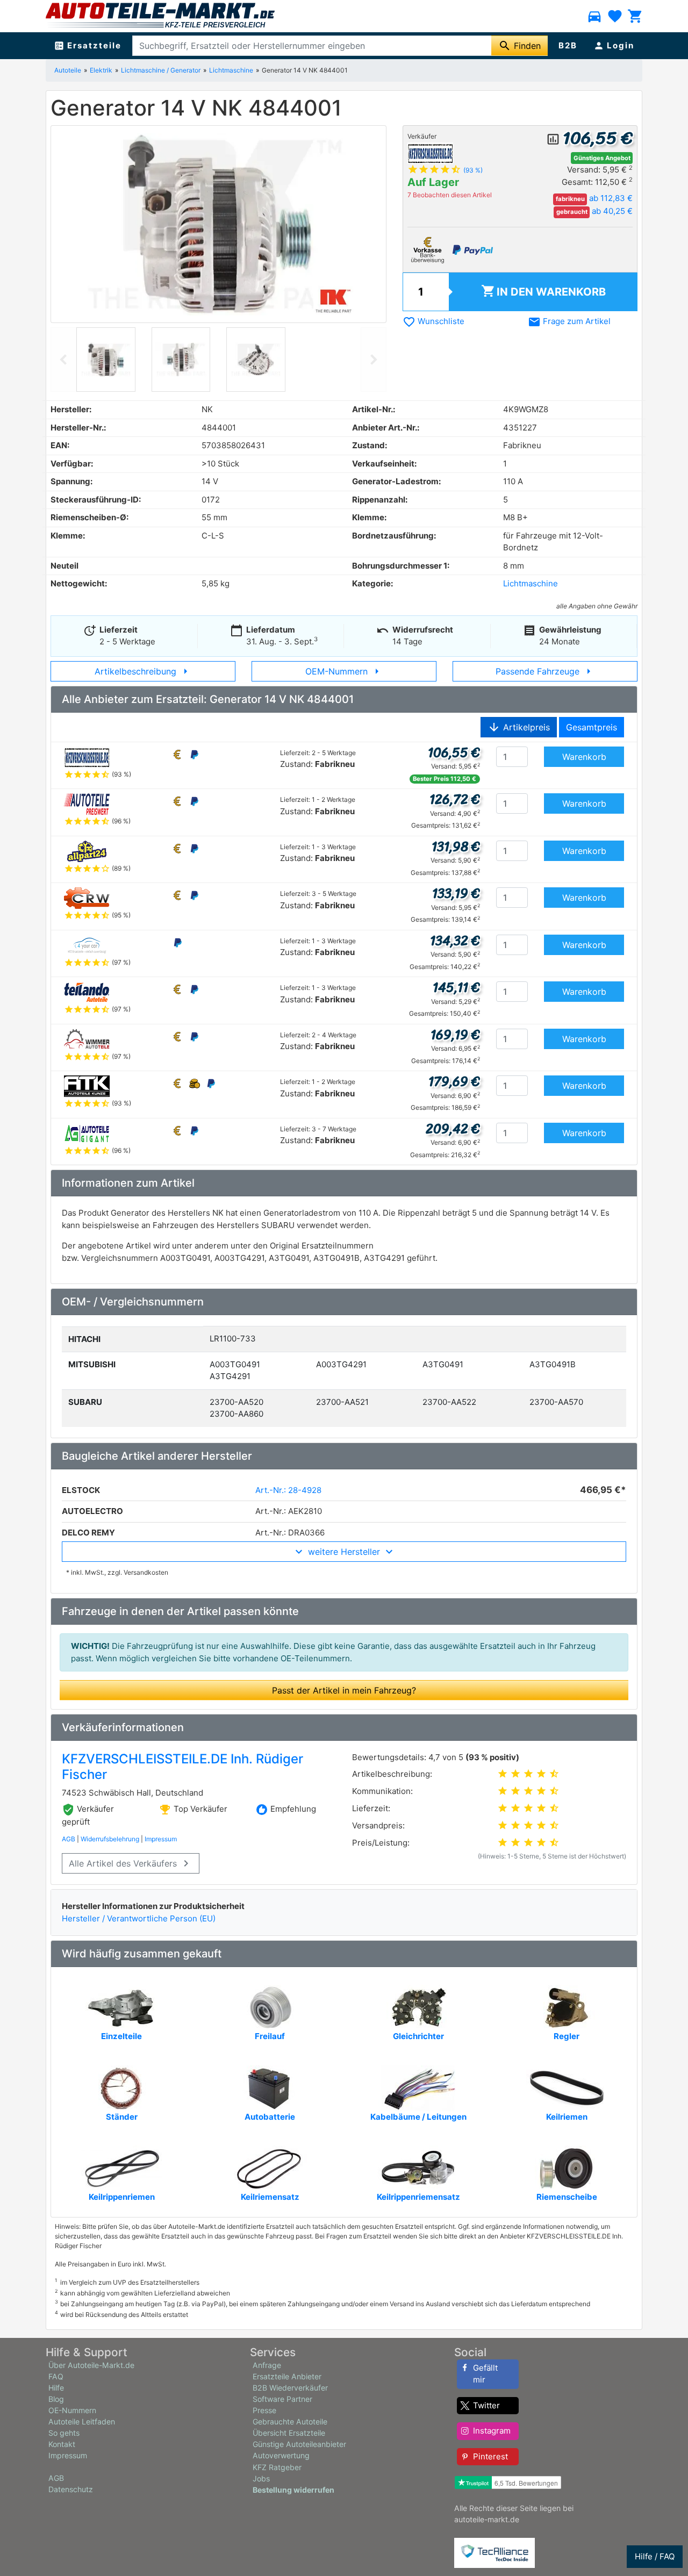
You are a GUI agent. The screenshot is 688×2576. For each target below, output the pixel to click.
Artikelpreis (519, 727)
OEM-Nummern (344, 671)
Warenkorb (543, 291)
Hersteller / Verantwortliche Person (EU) (139, 1918)
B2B (568, 45)
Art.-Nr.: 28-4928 (288, 1490)
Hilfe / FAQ (655, 2556)
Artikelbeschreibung (143, 671)
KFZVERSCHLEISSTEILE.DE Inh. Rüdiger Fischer (182, 1767)
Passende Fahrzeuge (545, 671)
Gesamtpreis (592, 727)
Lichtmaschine (231, 70)
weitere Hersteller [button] (344, 1552)
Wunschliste (433, 321)
